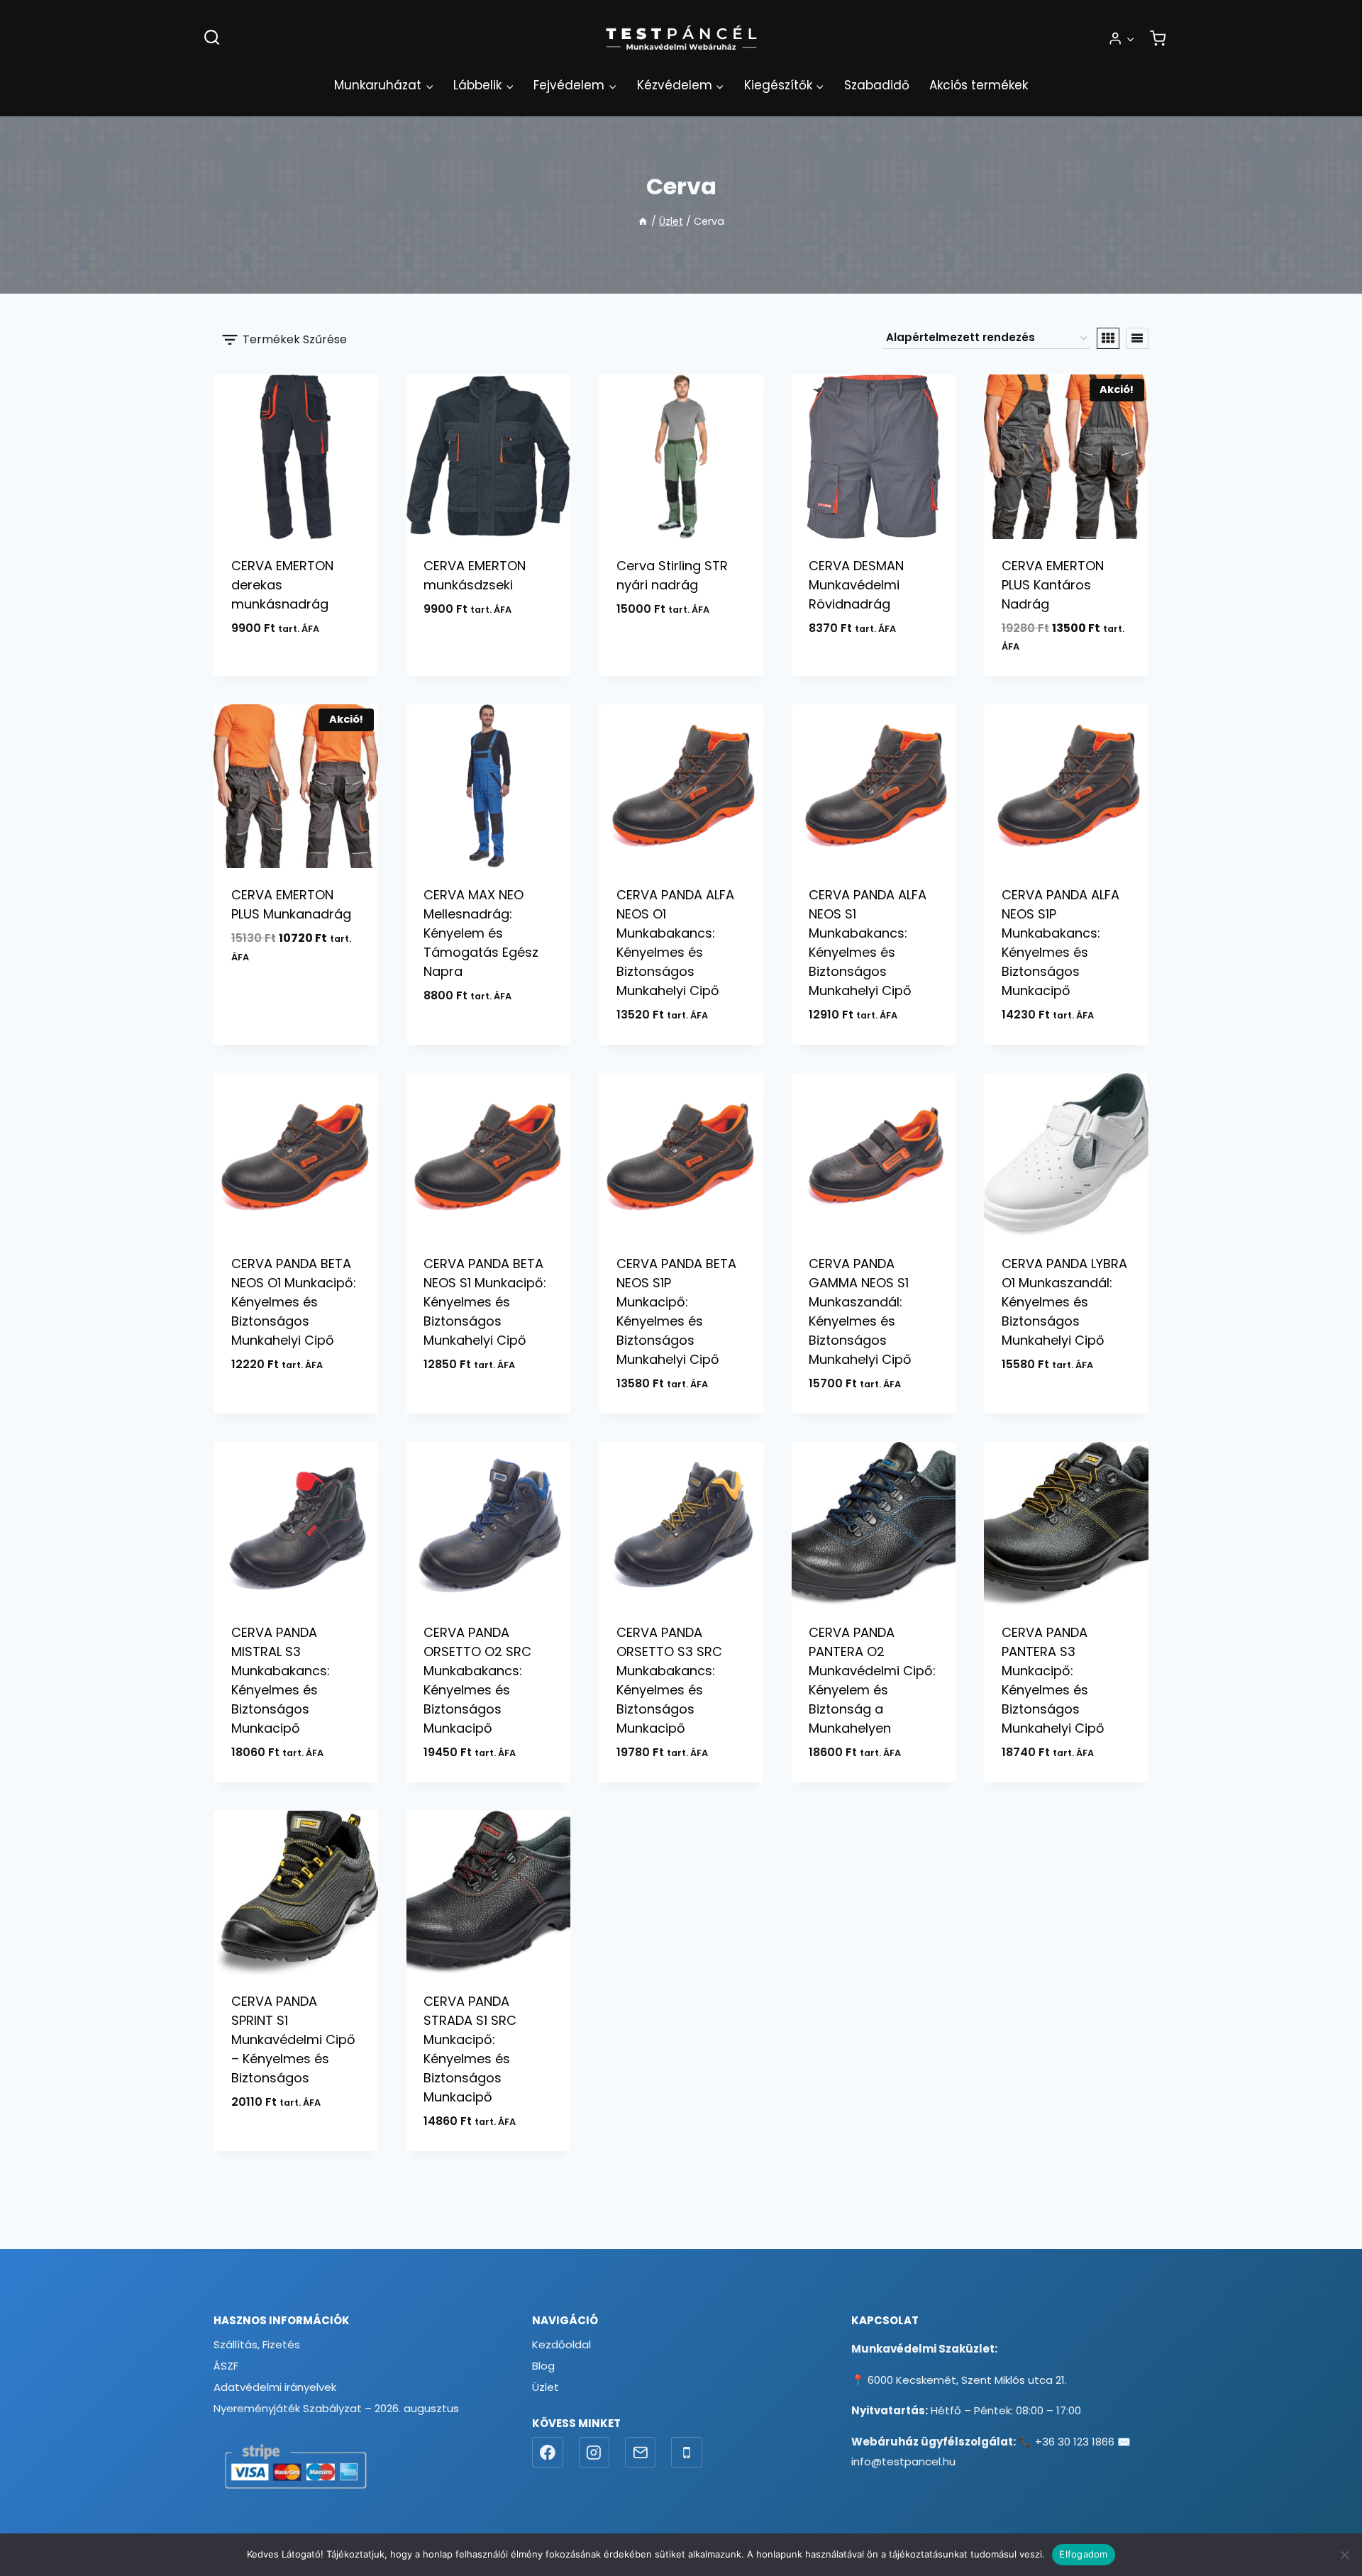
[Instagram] (594, 2453)
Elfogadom (1083, 2554)
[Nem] (1344, 2555)
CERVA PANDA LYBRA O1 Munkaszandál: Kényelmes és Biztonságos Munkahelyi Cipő (1064, 1302)
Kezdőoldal (561, 2344)
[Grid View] (1108, 338)
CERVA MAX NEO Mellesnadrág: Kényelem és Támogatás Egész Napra (481, 933)
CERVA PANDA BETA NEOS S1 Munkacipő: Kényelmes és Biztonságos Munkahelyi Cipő (485, 1302)
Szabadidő (877, 85)
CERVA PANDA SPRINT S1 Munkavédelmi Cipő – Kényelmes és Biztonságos (293, 2039)
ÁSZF (226, 2366)
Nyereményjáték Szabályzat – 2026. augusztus (336, 2408)
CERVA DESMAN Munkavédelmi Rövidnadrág (856, 585)
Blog (543, 2366)
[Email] (641, 2453)
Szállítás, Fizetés (257, 2344)
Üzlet (546, 2387)
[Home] (643, 221)
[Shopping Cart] (1158, 38)
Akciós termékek (979, 85)
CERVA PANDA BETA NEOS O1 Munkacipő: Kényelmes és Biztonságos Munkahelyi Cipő (294, 1302)
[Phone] (687, 2453)
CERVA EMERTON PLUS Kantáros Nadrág (1053, 585)
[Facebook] (548, 2453)
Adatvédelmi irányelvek (275, 2387)
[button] (1130, 38)
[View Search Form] (212, 38)
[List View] (1137, 338)
